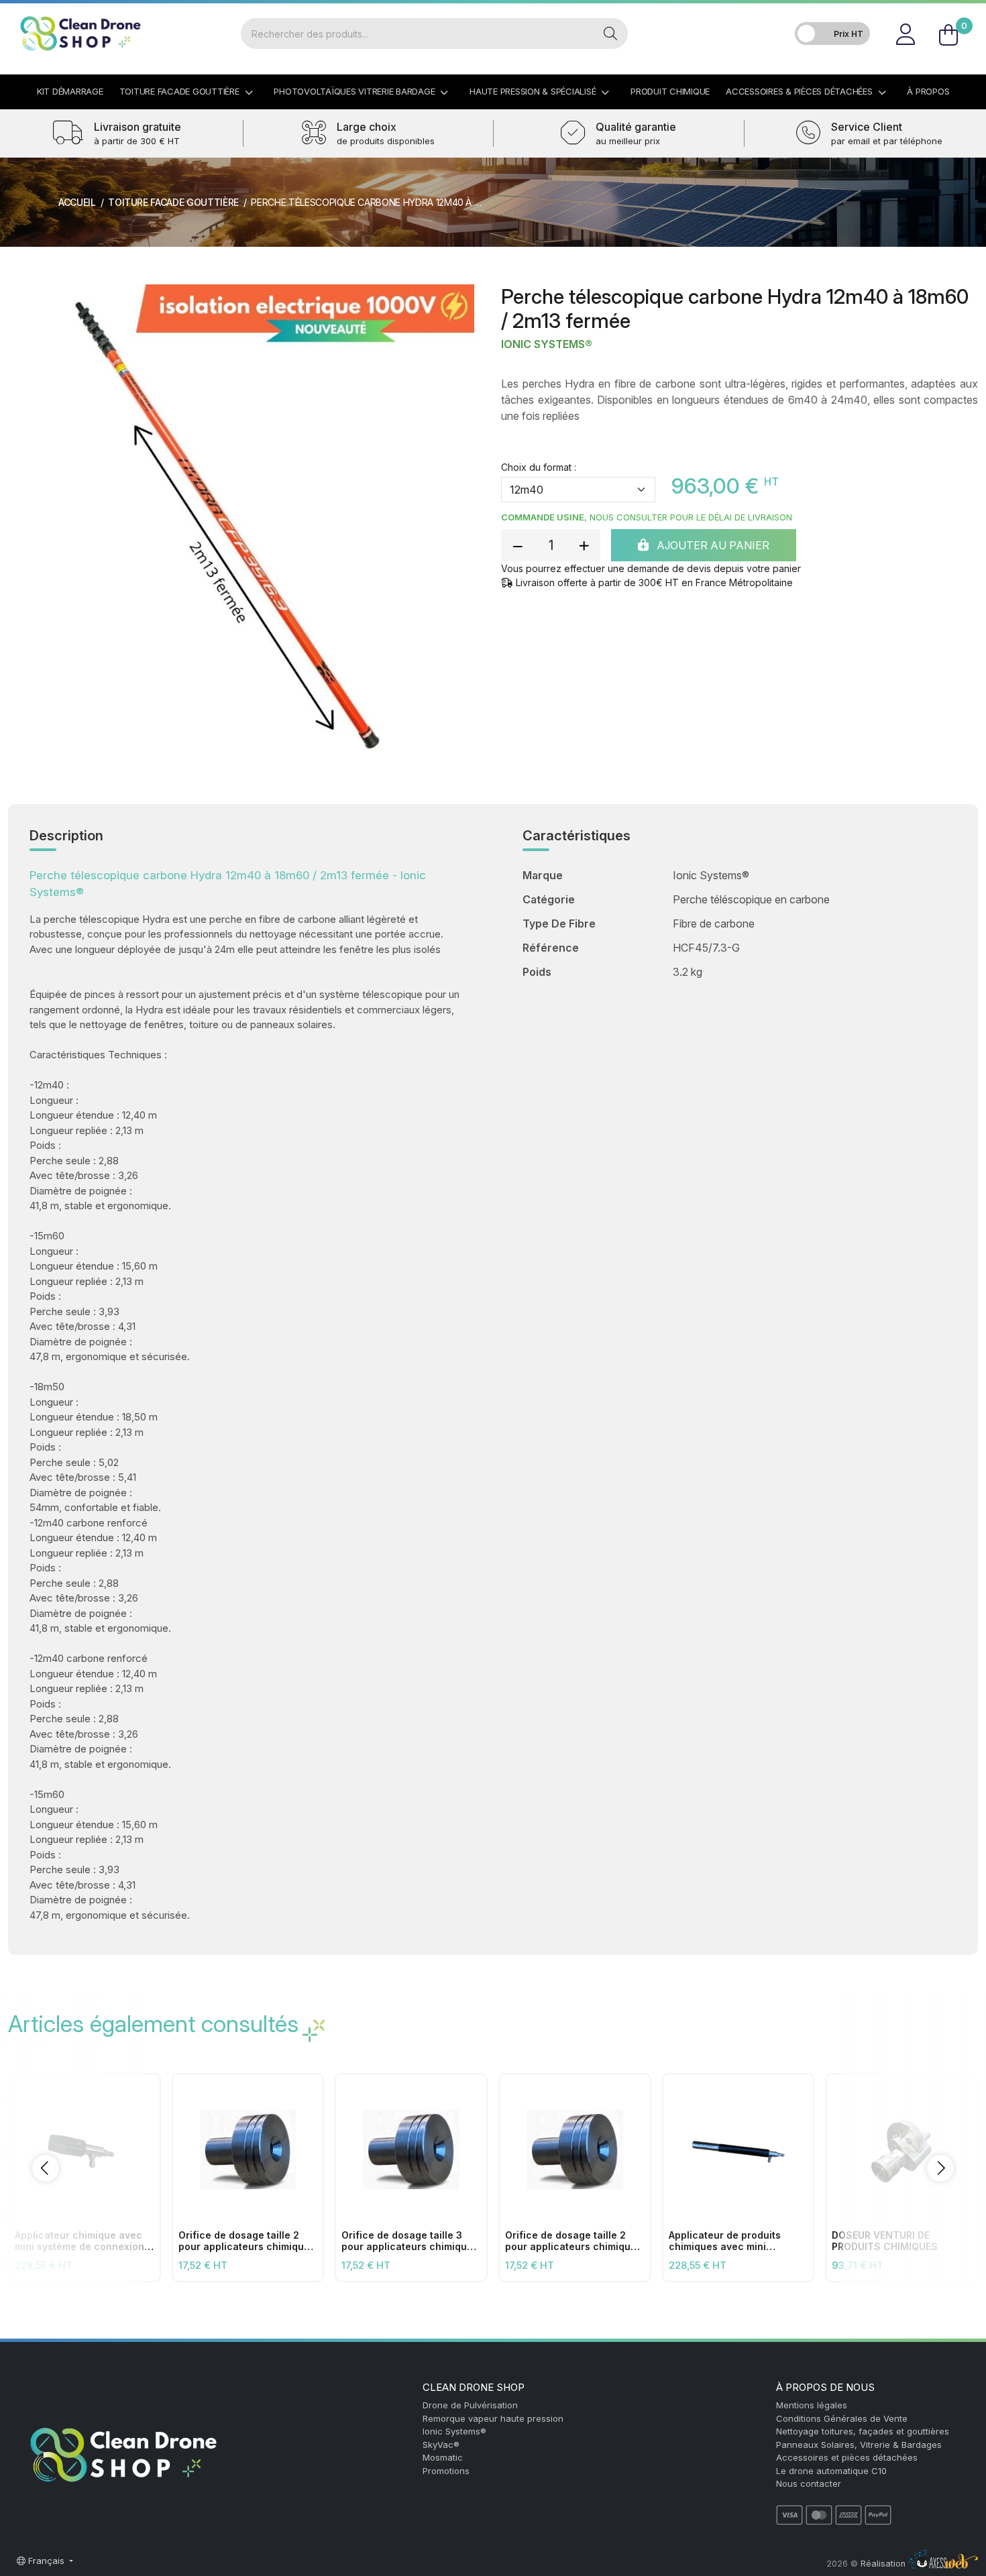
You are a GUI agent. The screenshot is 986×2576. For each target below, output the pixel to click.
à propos (928, 91)
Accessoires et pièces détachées (847, 2457)
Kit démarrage (70, 91)
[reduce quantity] (518, 545)
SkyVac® (441, 2445)
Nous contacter (809, 2483)
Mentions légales (812, 2405)
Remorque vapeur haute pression (493, 2418)
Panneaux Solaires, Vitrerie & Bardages (859, 2445)
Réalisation (884, 2564)
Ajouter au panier (712, 545)
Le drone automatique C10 (831, 2471)
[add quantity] (584, 545)
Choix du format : (539, 467)
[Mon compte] (905, 34)
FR (962, 16)
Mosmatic (443, 2457)
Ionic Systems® (547, 344)
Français (46, 2561)
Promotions (446, 2471)
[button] (46, 2168)
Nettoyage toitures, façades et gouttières (863, 2431)
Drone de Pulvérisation (470, 2405)
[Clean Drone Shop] (80, 34)
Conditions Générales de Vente (842, 2418)
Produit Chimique (670, 91)
